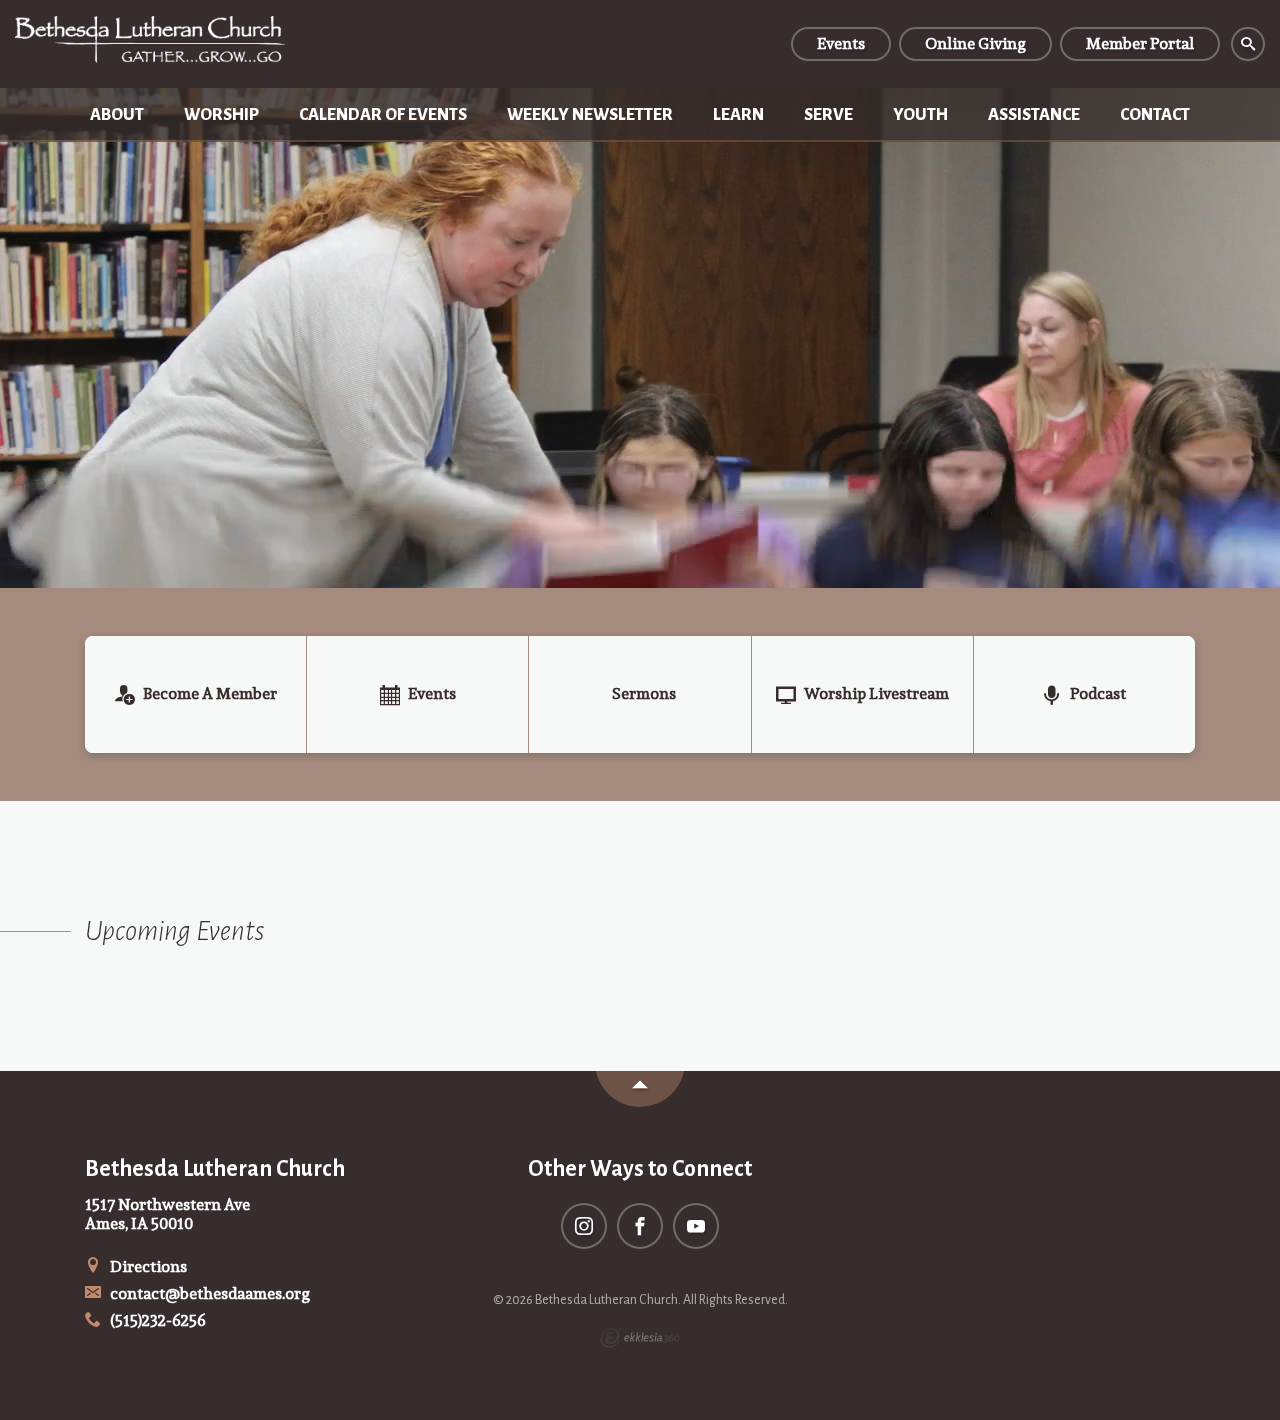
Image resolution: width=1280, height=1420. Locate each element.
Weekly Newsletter (590, 115)
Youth (920, 115)
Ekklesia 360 (640, 1338)
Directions (147, 1266)
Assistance (1034, 115)
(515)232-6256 (156, 1320)
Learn (738, 115)
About (117, 115)
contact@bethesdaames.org (208, 1293)
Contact (1155, 115)
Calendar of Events (383, 115)
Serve (828, 115)
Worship (221, 115)
